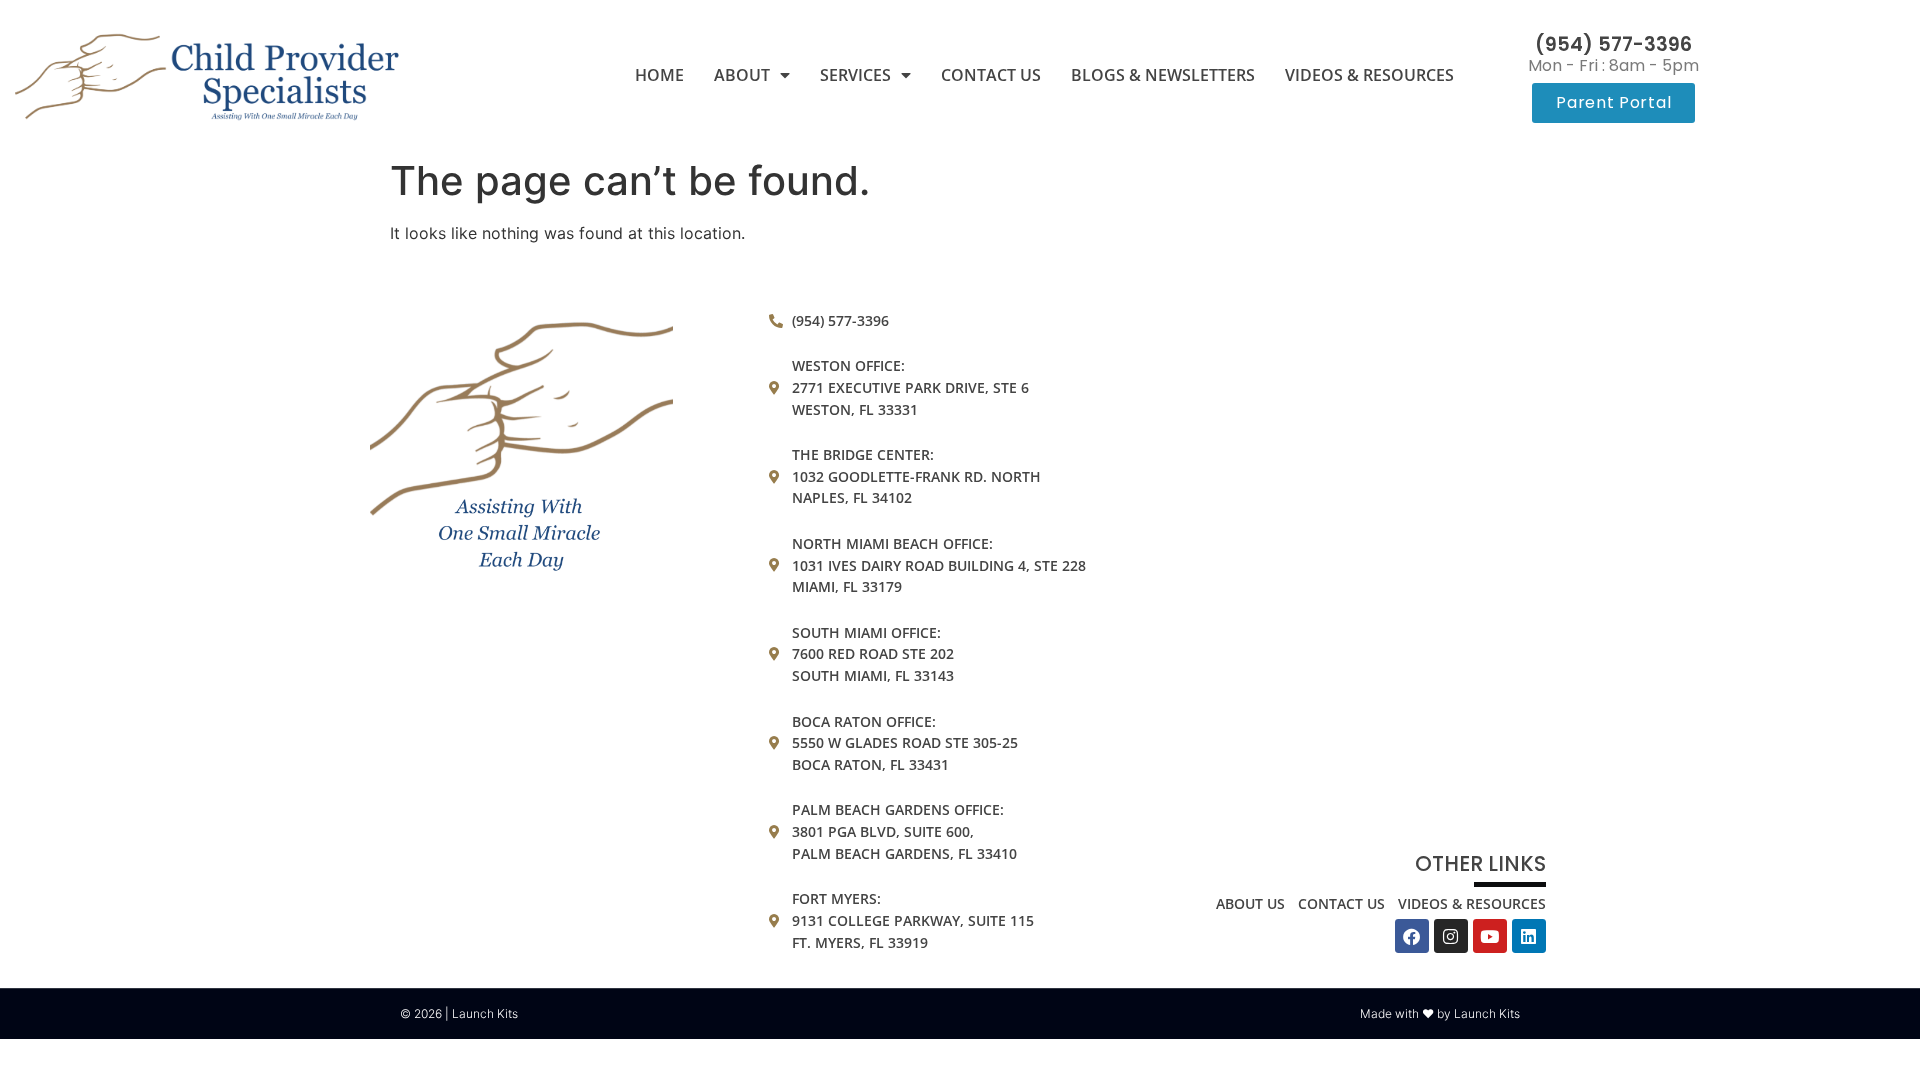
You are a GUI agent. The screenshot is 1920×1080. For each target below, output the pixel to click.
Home (659, 75)
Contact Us (991, 75)
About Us (1250, 903)
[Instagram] (1451, 936)
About (742, 75)
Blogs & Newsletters (1163, 75)
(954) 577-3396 (1613, 44)
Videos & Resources (1369, 75)
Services (855, 75)
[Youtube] (1490, 936)
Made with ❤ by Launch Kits (1440, 1013)
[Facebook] (1412, 936)
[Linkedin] (1529, 936)
